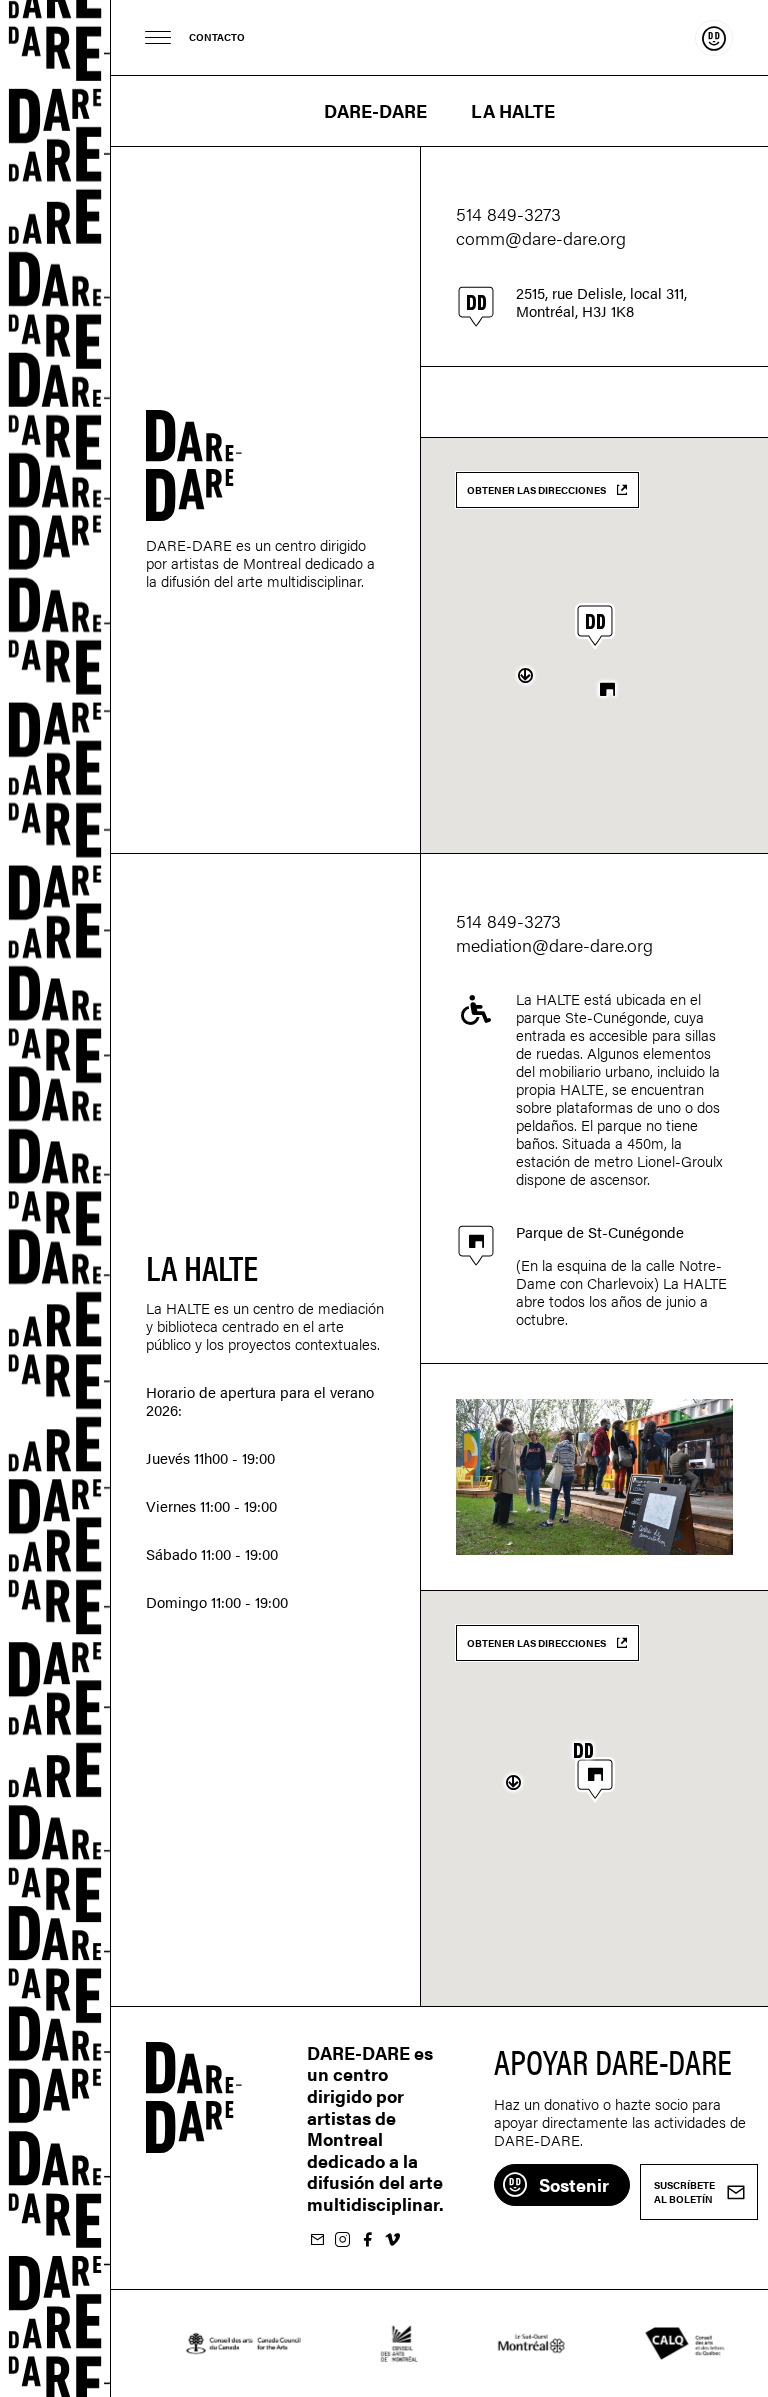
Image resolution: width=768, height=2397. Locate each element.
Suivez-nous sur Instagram (342, 2240)
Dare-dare (55, 1198)
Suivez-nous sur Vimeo (392, 2240)
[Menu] (158, 37)
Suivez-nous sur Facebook (367, 2240)
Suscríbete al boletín (317, 2240)
